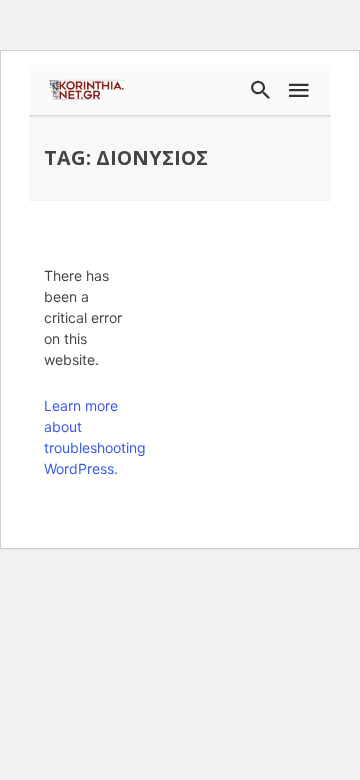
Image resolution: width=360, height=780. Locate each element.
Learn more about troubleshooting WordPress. (89, 437)
